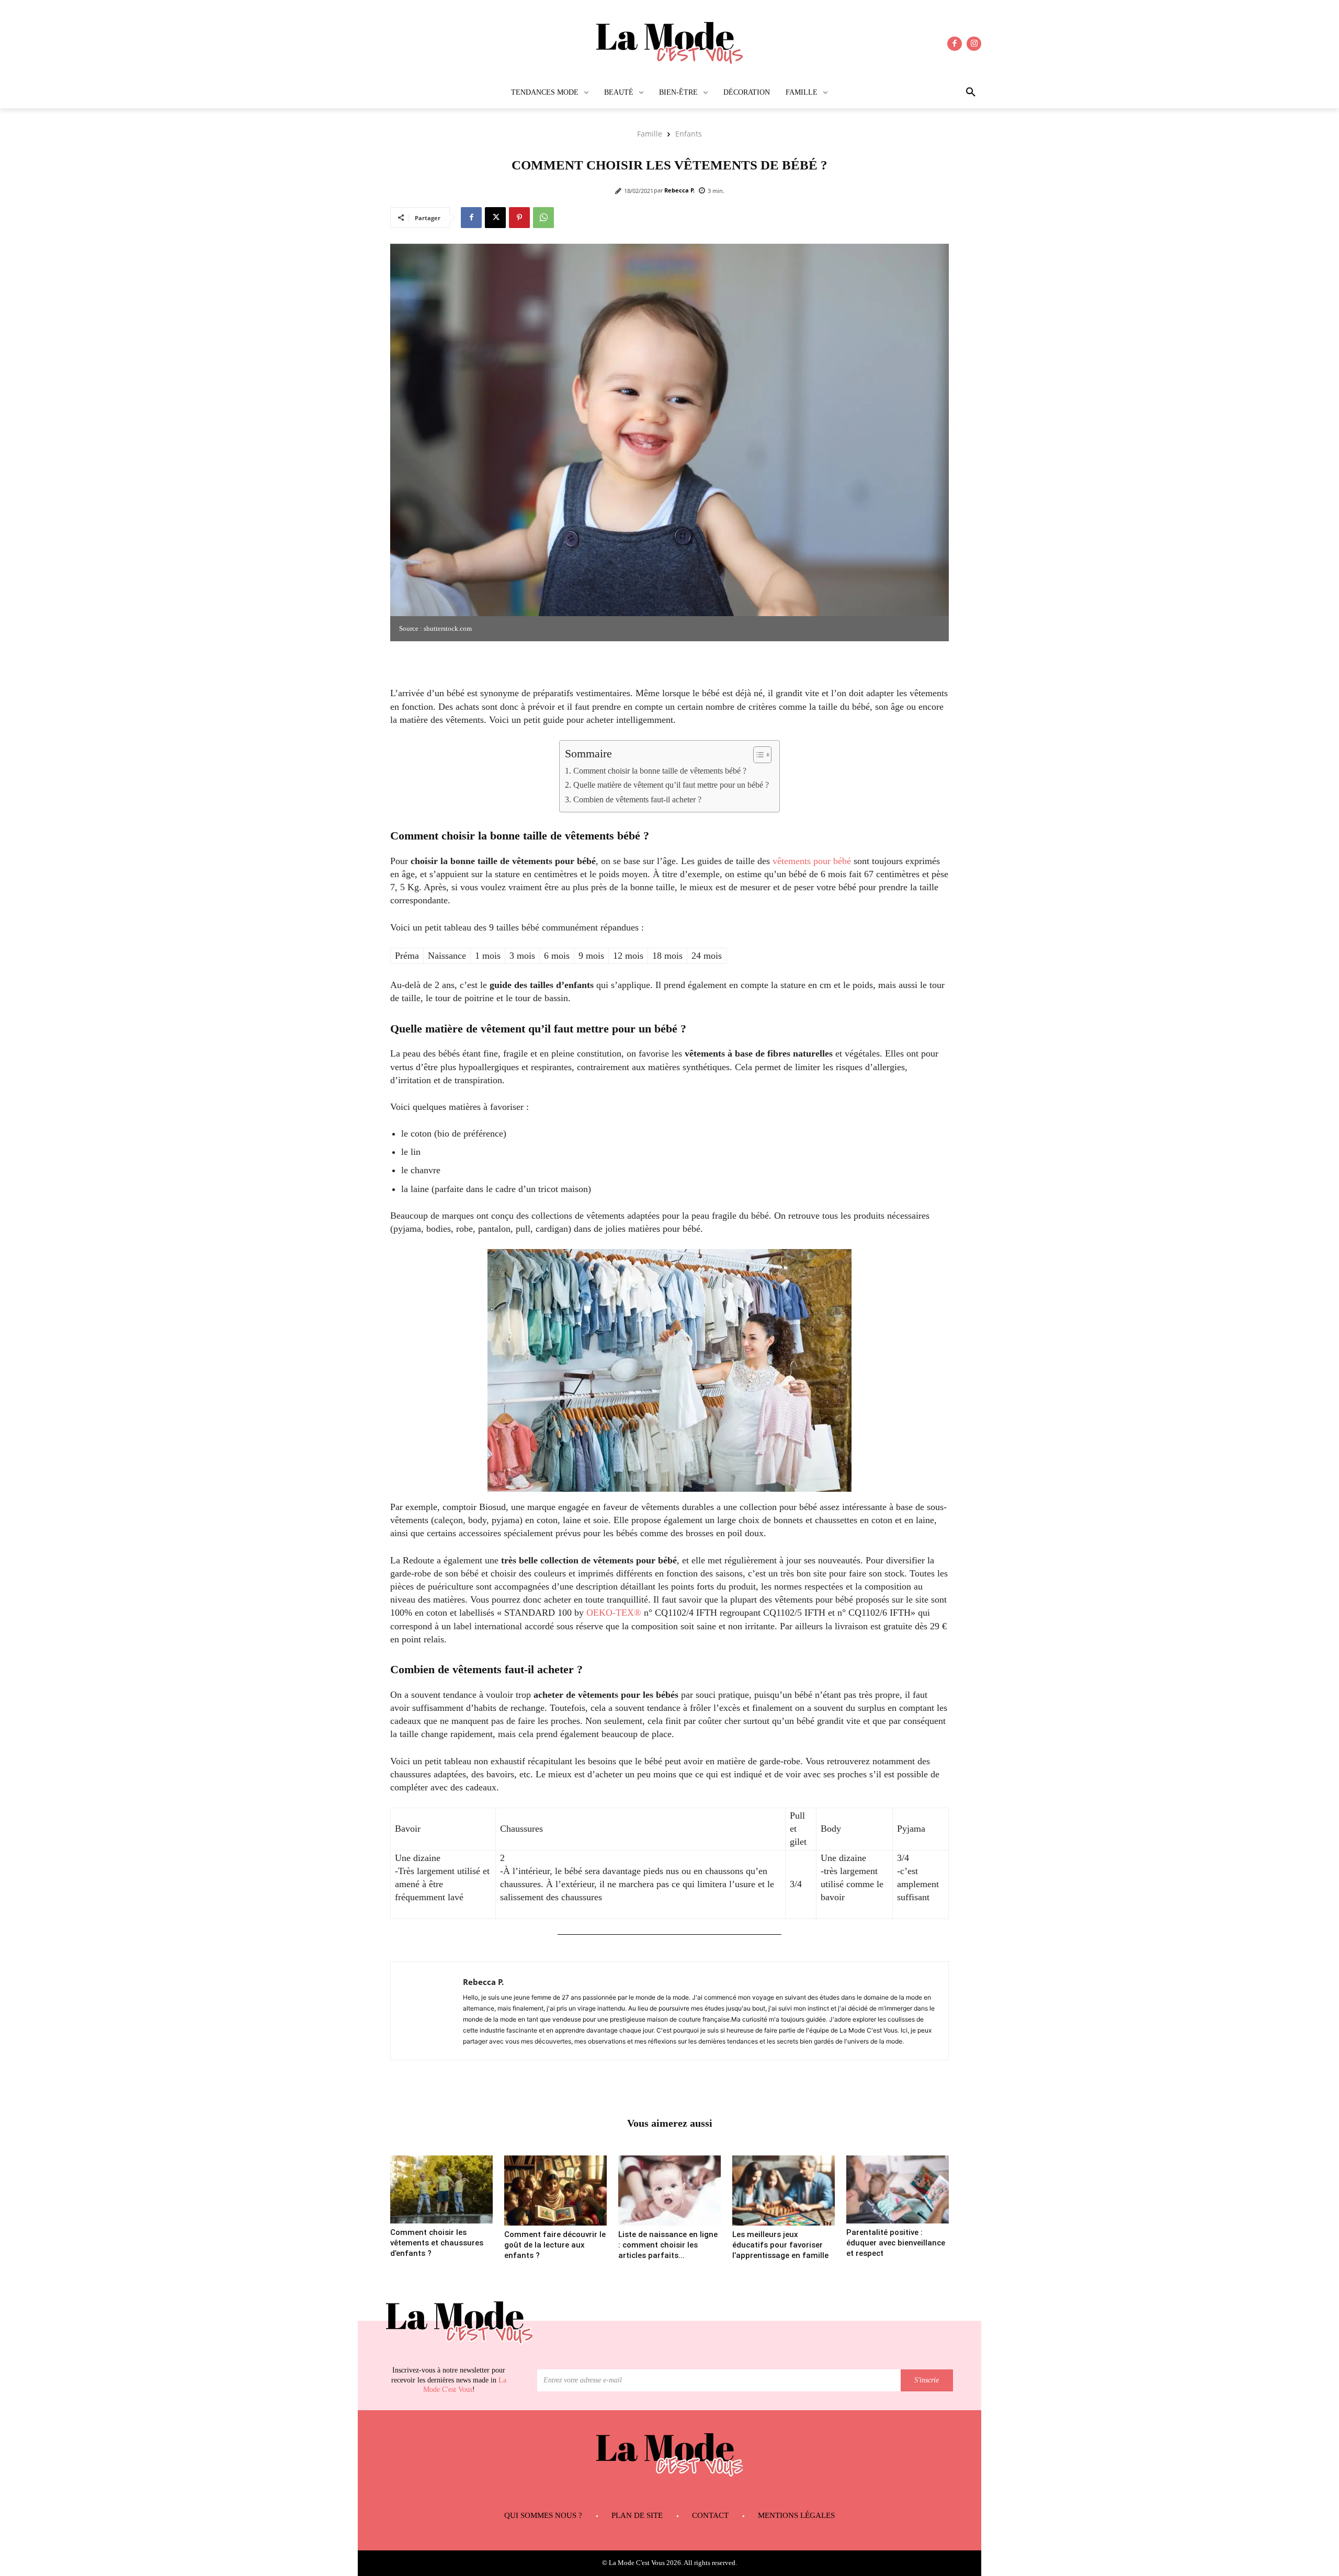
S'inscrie (927, 2380)
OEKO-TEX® (614, 1613)
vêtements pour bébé (812, 861)
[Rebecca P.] (427, 2011)
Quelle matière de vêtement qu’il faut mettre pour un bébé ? (671, 785)
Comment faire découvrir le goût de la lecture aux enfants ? (555, 2245)
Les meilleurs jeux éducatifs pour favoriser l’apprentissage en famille (780, 2245)
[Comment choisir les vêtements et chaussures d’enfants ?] (441, 2189)
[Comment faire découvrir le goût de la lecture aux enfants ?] (555, 2191)
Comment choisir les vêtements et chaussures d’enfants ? (437, 2243)
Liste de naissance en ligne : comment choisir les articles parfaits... (668, 2245)
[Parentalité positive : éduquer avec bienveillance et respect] (898, 2189)
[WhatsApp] (543, 218)
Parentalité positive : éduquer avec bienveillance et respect (896, 2243)
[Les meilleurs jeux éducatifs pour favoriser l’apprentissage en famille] (784, 2191)
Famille (650, 134)
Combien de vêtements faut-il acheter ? (637, 800)
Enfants (689, 134)
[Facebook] (955, 44)
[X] (495, 218)
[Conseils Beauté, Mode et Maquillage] (669, 44)
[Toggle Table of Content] (757, 755)
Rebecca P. (679, 190)
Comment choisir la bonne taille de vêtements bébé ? (660, 771)
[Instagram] (974, 44)
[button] (940, 93)
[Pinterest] (519, 218)
